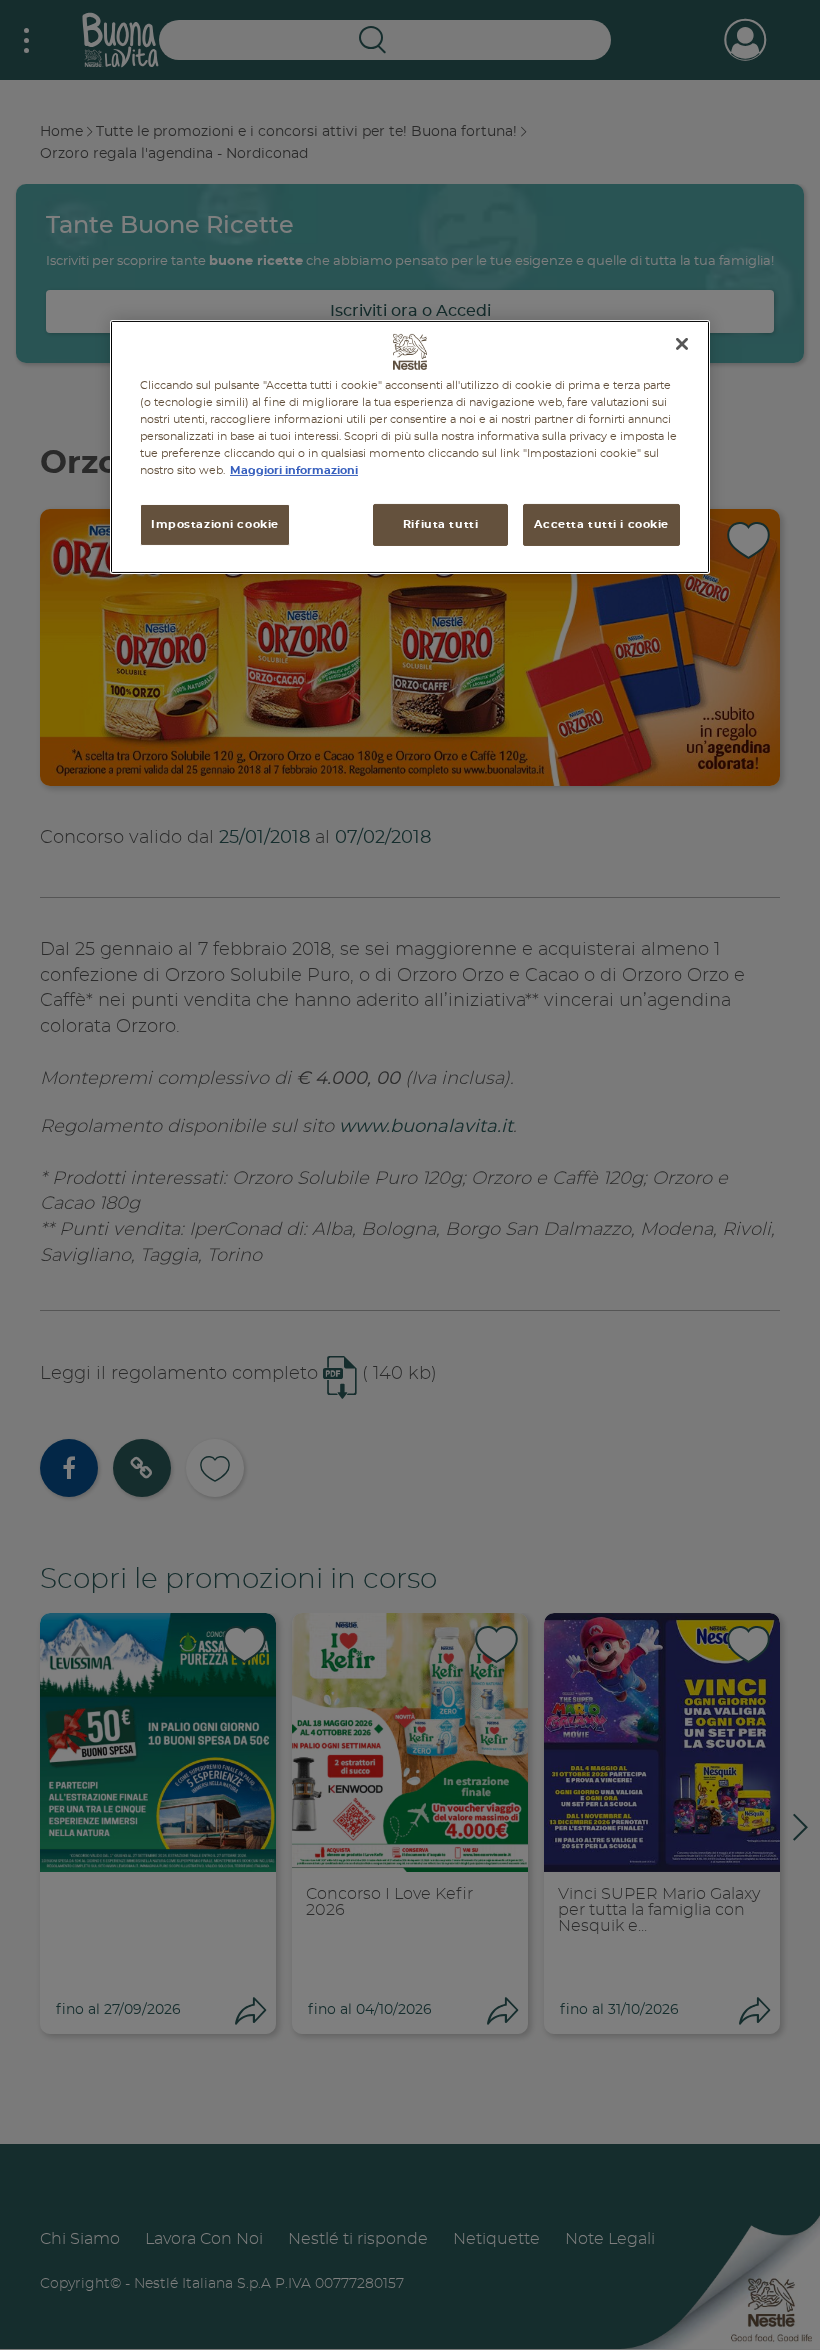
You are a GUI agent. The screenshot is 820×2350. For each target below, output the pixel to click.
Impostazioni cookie (215, 524)
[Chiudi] (682, 343)
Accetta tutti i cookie (601, 524)
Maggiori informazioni (294, 470)
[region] (410, 446)
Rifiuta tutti (440, 524)
